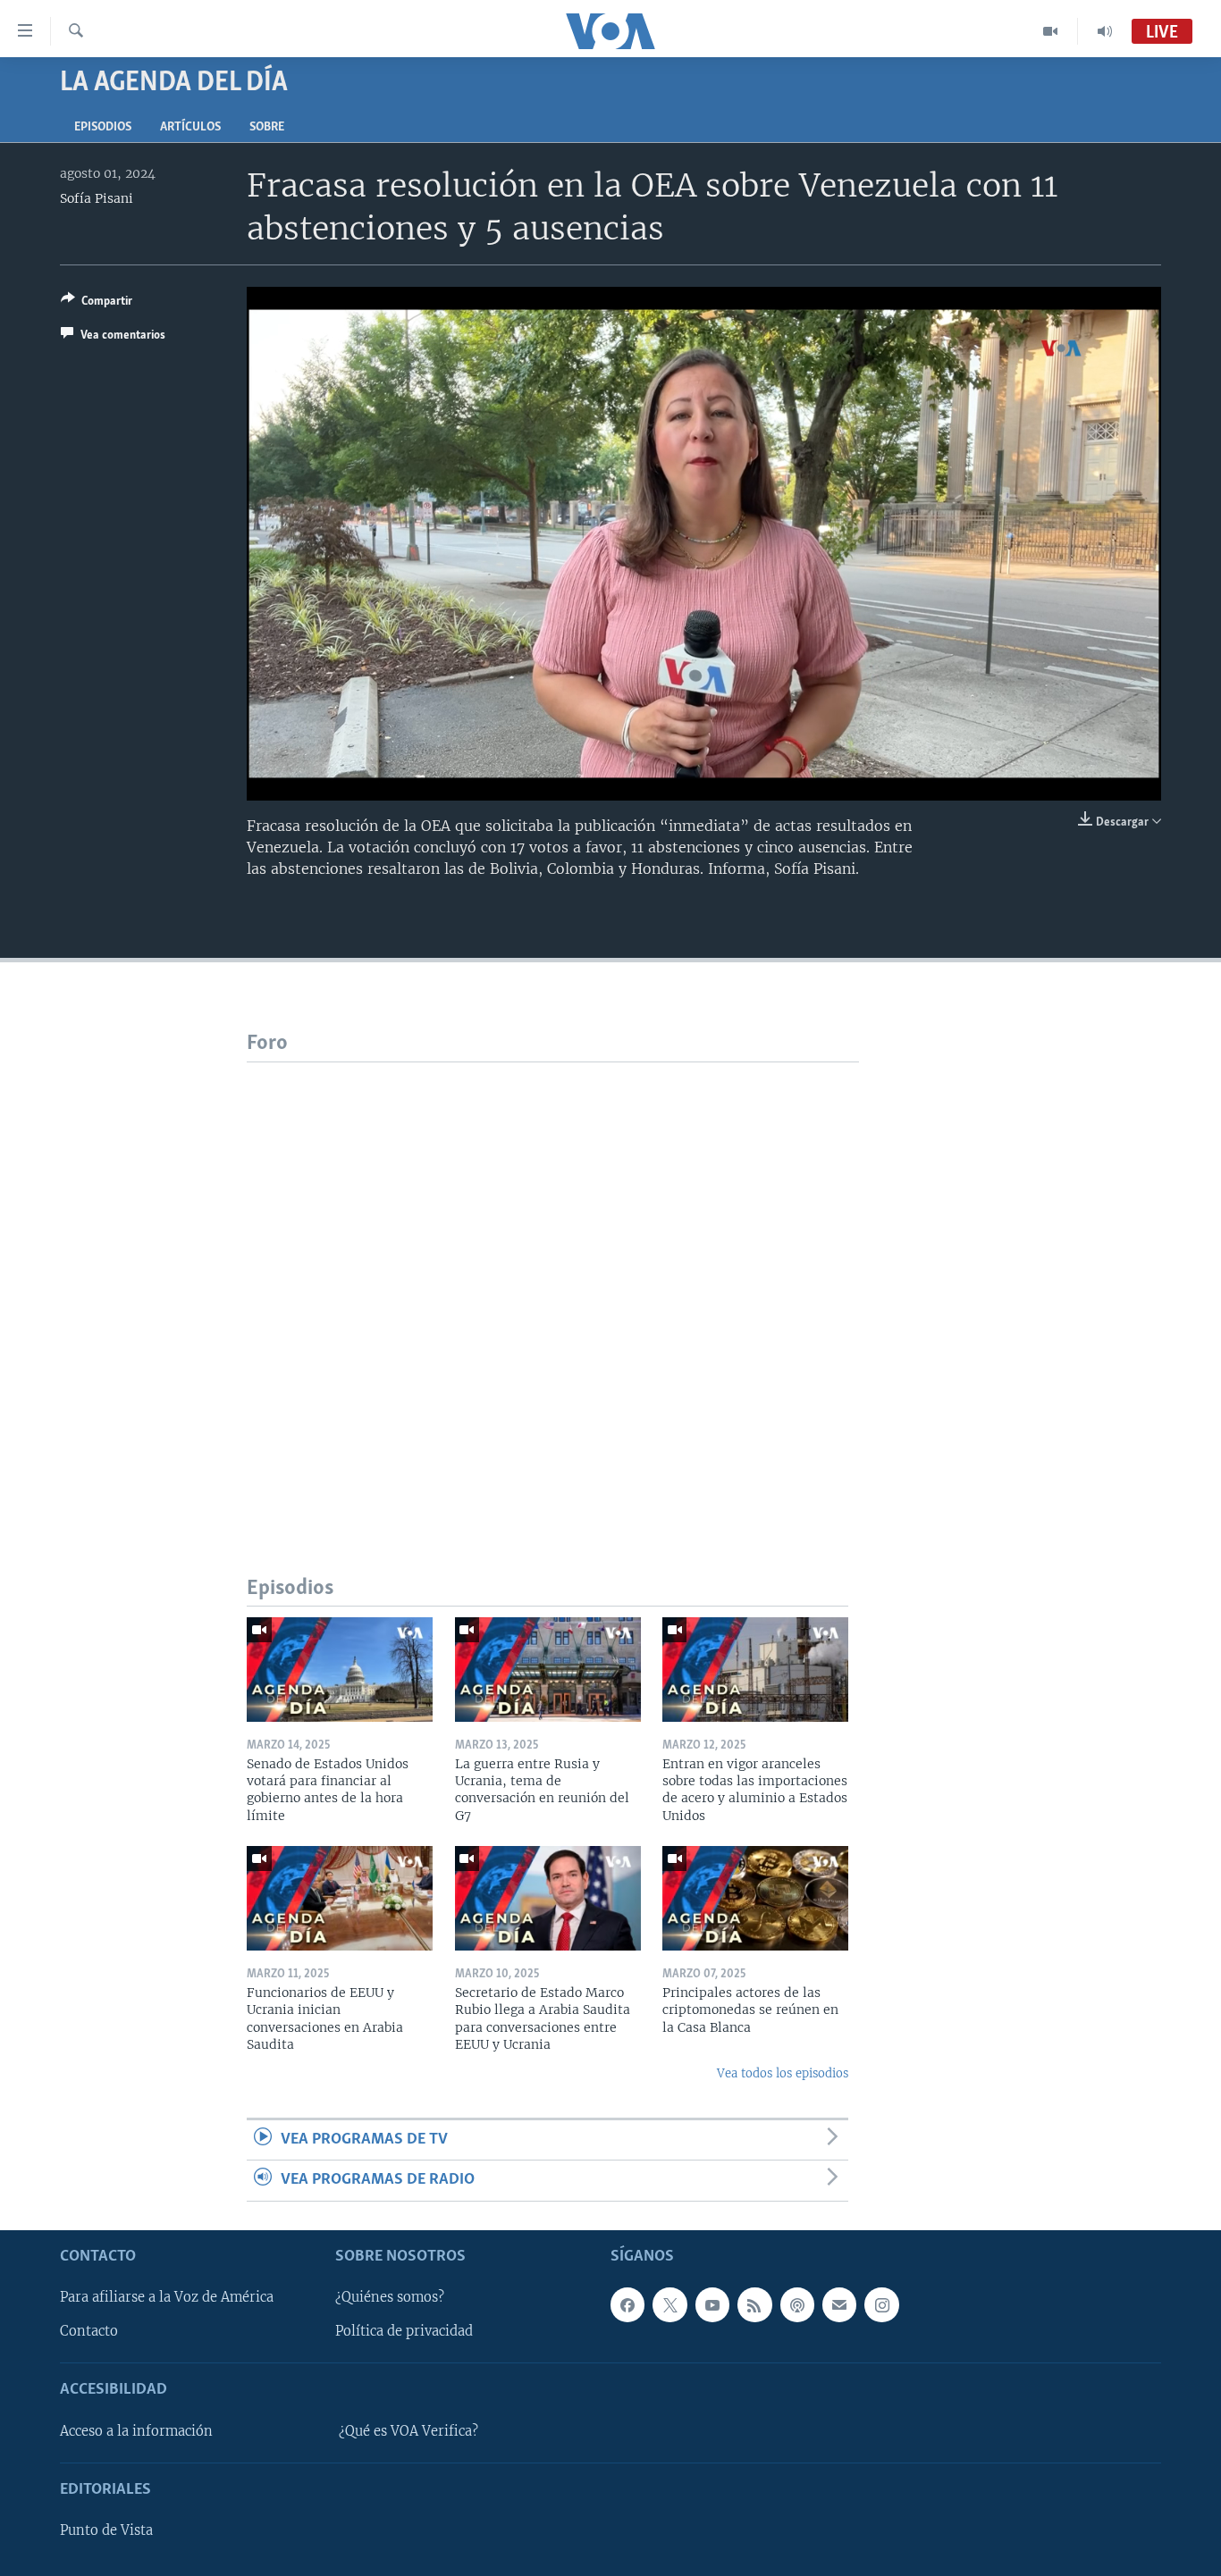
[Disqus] (553, 1286)
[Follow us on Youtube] (712, 2304)
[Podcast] (797, 2304)
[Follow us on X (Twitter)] (669, 2304)
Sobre (267, 127)
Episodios (103, 127)
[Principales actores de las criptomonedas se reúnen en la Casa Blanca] (755, 1898)
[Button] (97, 304)
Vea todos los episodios (783, 2073)
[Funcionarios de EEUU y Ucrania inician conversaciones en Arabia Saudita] (340, 1898)
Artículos (190, 127)
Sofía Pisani (97, 198)
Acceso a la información (136, 2431)
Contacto (89, 2331)
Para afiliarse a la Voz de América (167, 2297)
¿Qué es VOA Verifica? (408, 2431)
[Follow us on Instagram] (881, 2304)
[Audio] (1105, 31)
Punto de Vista (106, 2530)
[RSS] (754, 2304)
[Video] (1051, 31)
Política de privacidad (404, 2331)
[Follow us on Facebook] (627, 2304)
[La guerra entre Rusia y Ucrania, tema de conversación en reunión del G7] (548, 1670)
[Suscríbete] (839, 2304)
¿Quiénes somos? (390, 2297)
